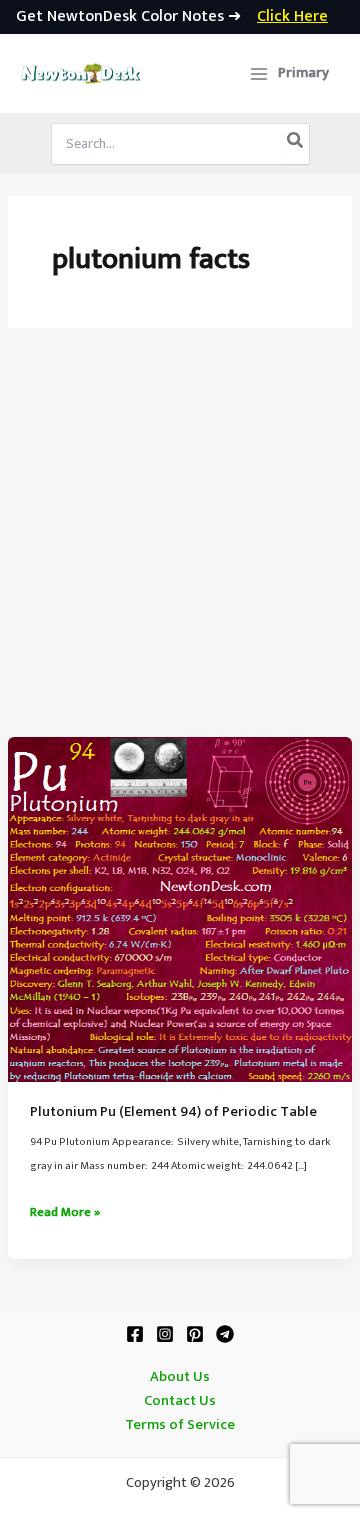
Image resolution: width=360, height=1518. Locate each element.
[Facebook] (135, 1334)
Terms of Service (180, 1425)
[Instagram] (165, 1334)
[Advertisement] (180, 547)
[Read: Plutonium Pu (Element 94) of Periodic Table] (180, 909)
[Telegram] (225, 1334)
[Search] (296, 144)
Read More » (65, 1213)
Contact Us (180, 1401)
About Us (180, 1377)
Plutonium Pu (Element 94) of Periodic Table (173, 1112)
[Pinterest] (195, 1334)
